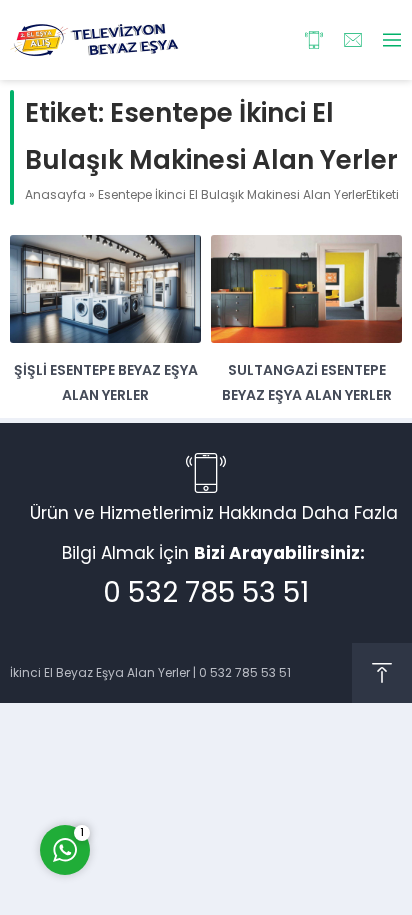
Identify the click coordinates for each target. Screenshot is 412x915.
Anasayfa (55, 194)
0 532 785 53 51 (206, 592)
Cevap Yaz (190, 765)
